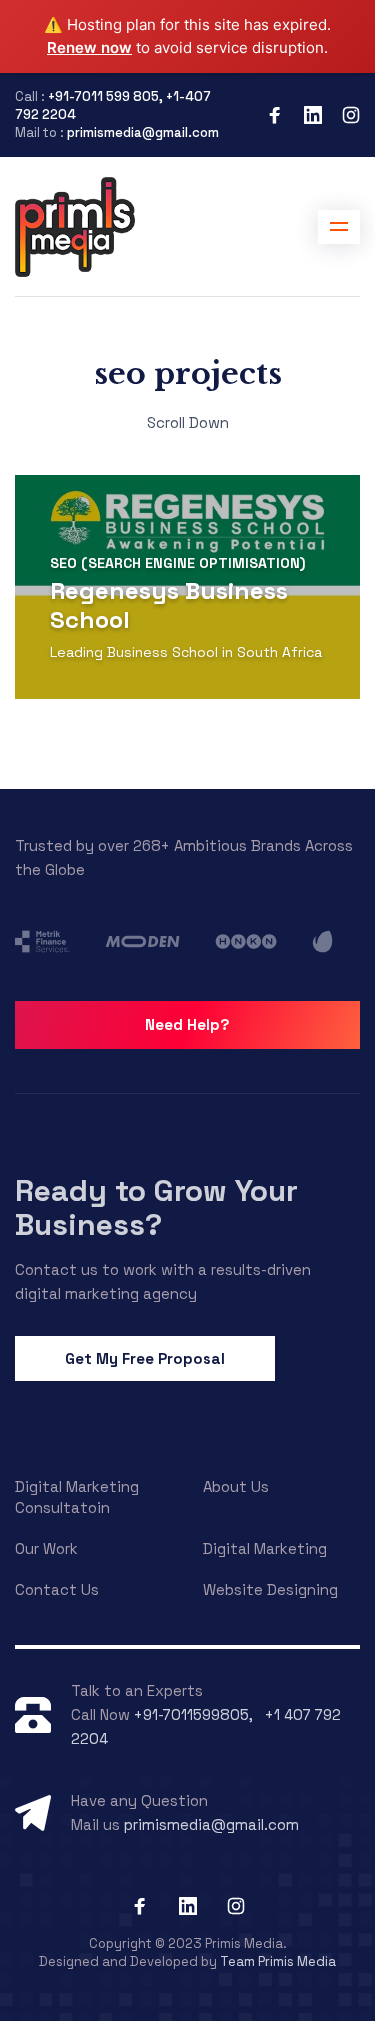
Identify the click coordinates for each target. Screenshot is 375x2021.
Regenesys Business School (169, 605)
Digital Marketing (265, 1548)
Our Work (46, 1548)
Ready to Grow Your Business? (156, 1207)
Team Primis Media (278, 1961)
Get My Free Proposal (145, 1358)
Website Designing (270, 1589)
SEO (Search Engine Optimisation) (177, 563)
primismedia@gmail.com (143, 132)
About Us (236, 1486)
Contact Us (57, 1589)
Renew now (89, 47)
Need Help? (187, 1024)
